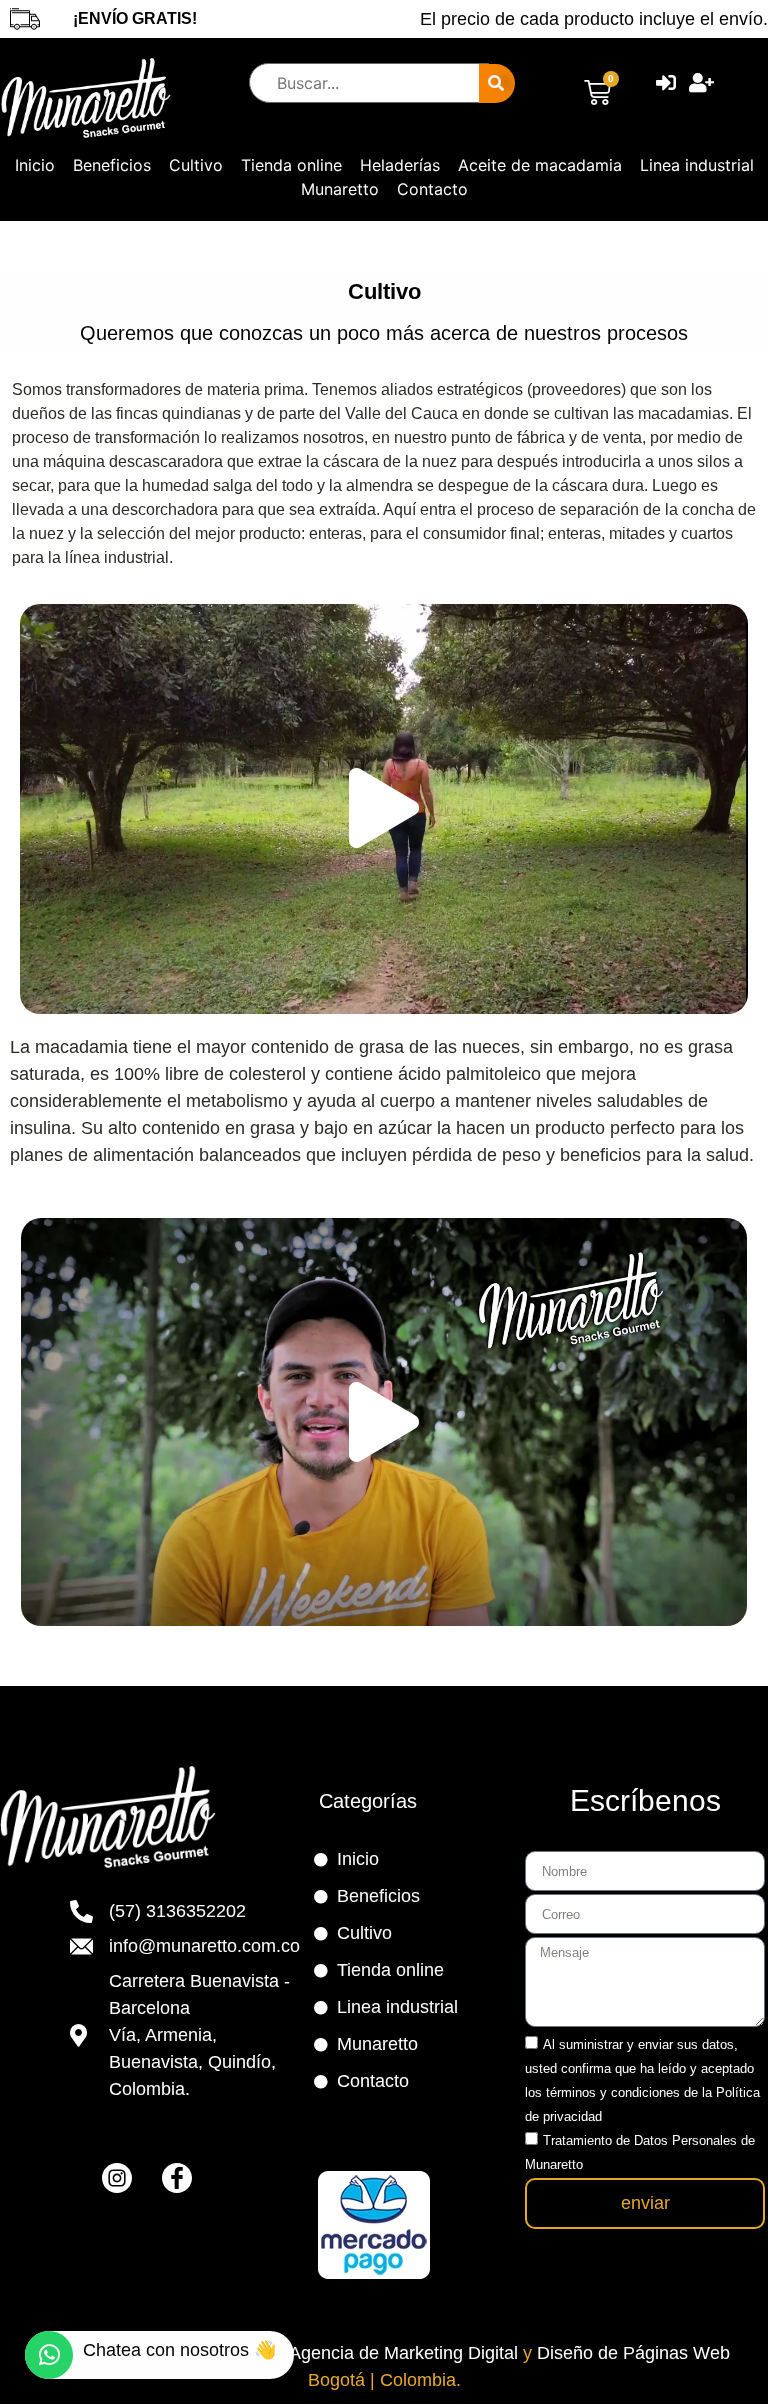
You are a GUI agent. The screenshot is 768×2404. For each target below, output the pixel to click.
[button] (384, 808)
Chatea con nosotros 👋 (179, 2350)
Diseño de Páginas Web (633, 2353)
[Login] (668, 83)
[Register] (704, 83)
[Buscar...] (349, 83)
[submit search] (497, 83)
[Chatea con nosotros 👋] (49, 2355)
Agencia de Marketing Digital (406, 2353)
